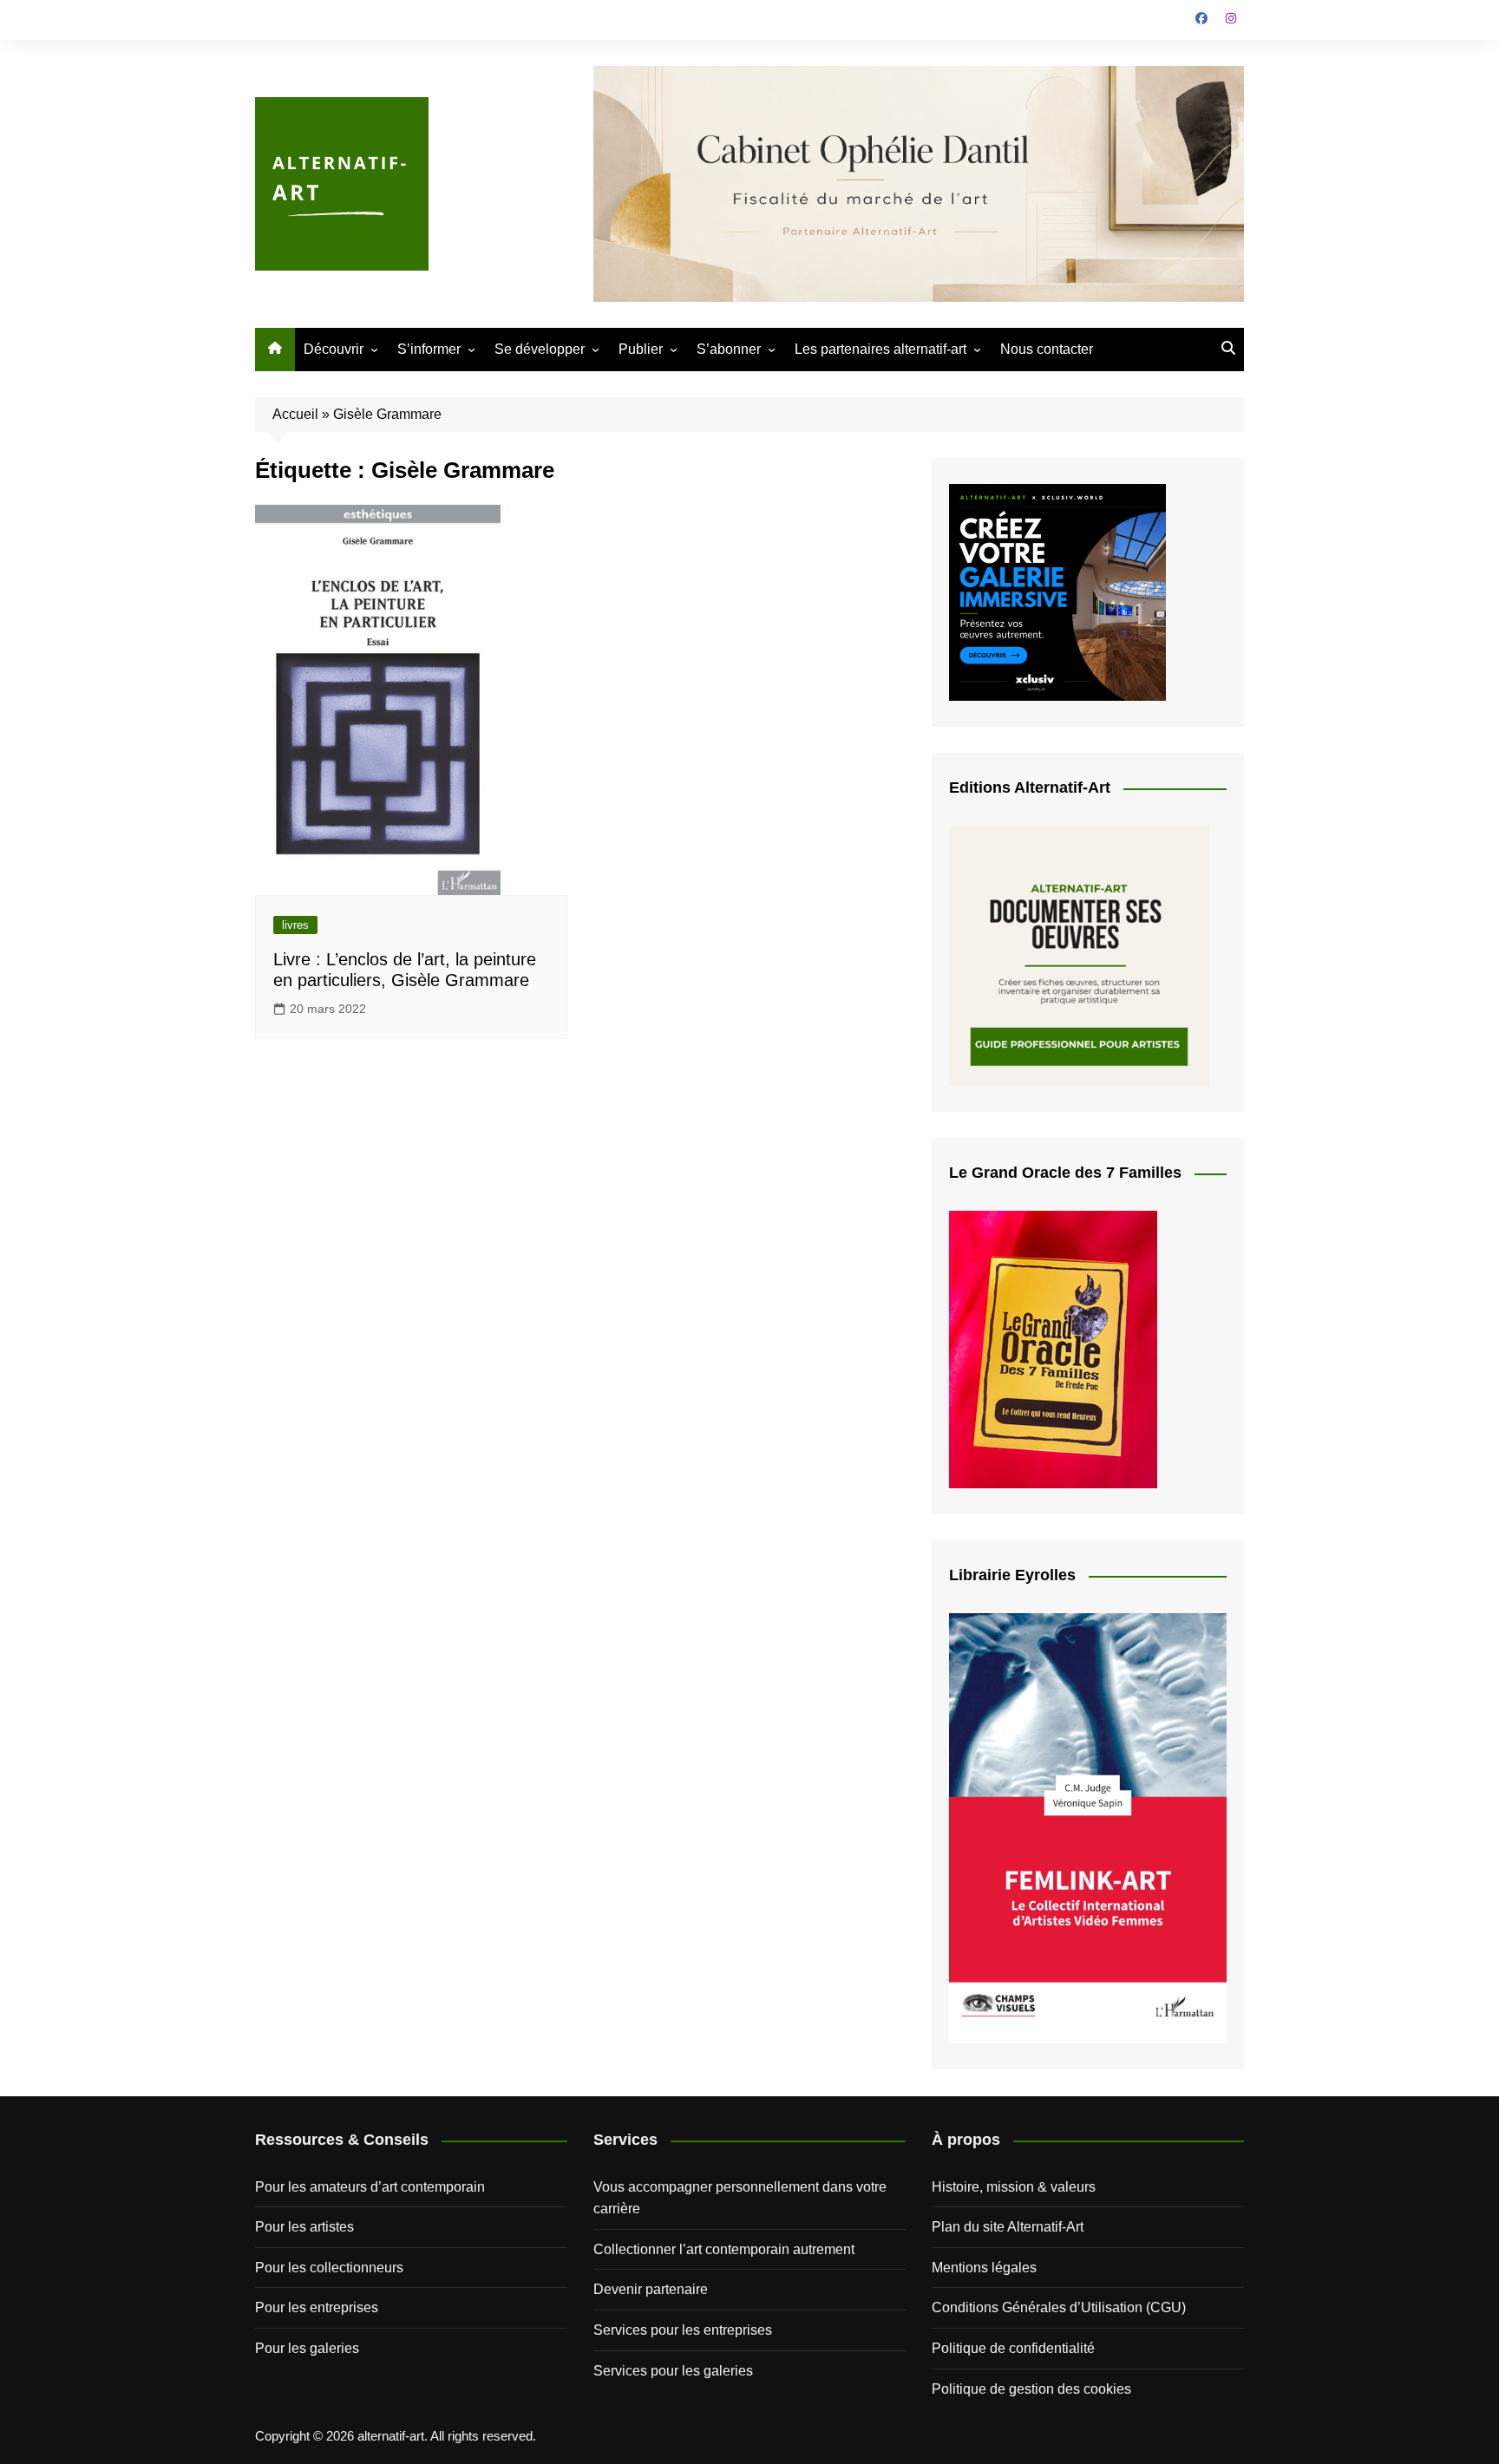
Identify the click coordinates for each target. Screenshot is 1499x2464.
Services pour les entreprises (683, 2330)
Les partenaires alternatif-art (880, 349)
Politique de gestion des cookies (1031, 2389)
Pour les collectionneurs (329, 2268)
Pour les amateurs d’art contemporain (370, 2187)
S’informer (429, 349)
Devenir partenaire (651, 2289)
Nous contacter (1047, 349)
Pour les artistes (304, 2227)
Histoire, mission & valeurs (1014, 2187)
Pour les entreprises (317, 2307)
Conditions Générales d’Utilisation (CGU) (1059, 2307)
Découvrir (334, 349)
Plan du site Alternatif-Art (1008, 2227)
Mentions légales (984, 2268)
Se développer (540, 349)
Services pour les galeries (673, 2371)
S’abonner (729, 349)
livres (295, 925)
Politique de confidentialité (1013, 2348)
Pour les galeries (307, 2348)
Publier (641, 349)
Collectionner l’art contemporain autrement (724, 2249)
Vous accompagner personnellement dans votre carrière (740, 2198)
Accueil (295, 414)
